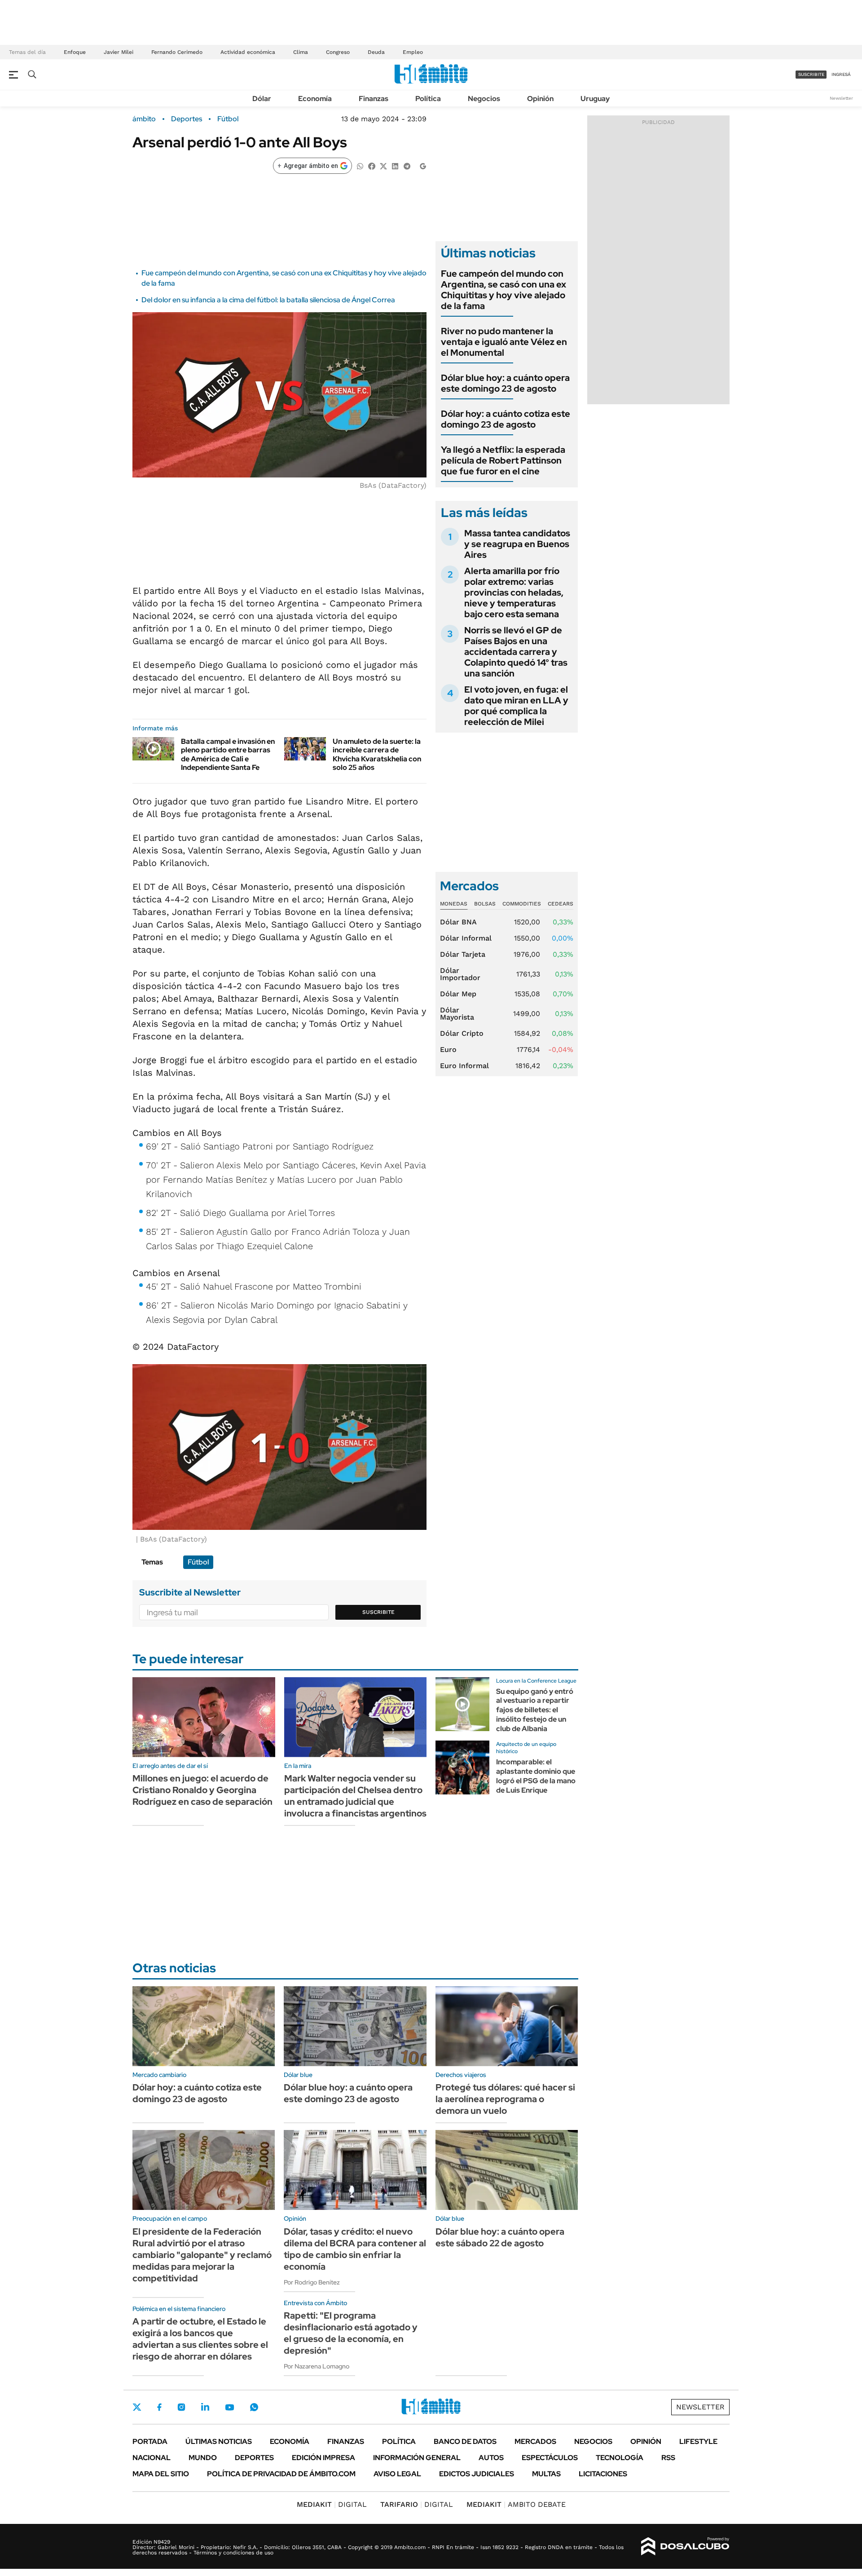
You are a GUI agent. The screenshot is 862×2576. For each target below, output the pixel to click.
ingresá (841, 74)
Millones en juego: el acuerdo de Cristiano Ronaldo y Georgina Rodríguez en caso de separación (202, 1790)
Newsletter (841, 98)
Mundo (203, 2458)
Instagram (181, 2407)
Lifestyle (698, 2441)
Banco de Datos (465, 2441)
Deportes (187, 119)
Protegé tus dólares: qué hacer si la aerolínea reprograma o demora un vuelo (505, 2099)
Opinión (540, 99)
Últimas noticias (219, 2441)
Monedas (454, 904)
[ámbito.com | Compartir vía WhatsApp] (360, 166)
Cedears (561, 904)
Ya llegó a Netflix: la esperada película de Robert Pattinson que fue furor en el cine (503, 460)
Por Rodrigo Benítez (312, 2282)
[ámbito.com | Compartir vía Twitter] (383, 166)
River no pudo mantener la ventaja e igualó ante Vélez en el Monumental (504, 342)
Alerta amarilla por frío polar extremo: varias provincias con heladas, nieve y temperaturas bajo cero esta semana (514, 592)
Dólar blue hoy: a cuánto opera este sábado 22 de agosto (500, 2237)
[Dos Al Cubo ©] (685, 2546)
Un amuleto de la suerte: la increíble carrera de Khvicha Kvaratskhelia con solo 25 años (377, 754)
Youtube (229, 2407)
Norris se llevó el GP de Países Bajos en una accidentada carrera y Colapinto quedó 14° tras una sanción (516, 652)
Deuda (376, 52)
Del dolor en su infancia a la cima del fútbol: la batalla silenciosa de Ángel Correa (268, 300)
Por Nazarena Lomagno (317, 2366)
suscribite (811, 74)
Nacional (152, 2458)
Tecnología (620, 2458)
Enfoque (75, 52)
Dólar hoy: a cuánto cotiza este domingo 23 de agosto (506, 419)
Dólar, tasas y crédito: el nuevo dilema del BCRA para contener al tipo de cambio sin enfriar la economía (355, 2249)
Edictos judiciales (477, 2474)
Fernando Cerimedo (177, 52)
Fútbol (228, 119)
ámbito (144, 119)
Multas (546, 2474)
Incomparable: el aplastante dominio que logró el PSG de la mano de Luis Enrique (536, 1776)
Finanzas (374, 99)
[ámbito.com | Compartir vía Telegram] (407, 166)
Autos (491, 2458)
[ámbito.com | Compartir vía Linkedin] (395, 166)
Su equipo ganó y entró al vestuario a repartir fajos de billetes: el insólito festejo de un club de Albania (535, 1710)
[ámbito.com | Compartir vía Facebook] (372, 166)
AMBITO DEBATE (516, 2504)
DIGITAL (332, 2504)
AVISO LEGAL (397, 2474)
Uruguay (595, 99)
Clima (301, 52)
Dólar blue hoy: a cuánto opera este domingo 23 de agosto (505, 383)
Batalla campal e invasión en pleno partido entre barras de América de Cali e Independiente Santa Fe (228, 754)
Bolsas (485, 904)
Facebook (159, 2407)
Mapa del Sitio (161, 2474)
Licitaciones (603, 2474)
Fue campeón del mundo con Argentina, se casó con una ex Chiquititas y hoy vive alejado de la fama (504, 290)
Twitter (137, 2407)
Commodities (522, 904)
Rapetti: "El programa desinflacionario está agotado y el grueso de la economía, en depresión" (351, 2333)
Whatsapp (254, 2407)
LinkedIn (205, 2407)
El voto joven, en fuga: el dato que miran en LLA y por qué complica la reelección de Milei (516, 706)
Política (428, 99)
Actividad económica (248, 52)
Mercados (535, 2441)
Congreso (338, 52)
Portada (150, 2441)
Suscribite (378, 1612)
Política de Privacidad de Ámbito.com (281, 2474)
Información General (417, 2458)
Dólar (262, 99)
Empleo (413, 52)
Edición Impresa (323, 2458)
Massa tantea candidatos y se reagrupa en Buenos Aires (517, 544)
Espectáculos (550, 2458)
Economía (315, 99)
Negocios (484, 99)
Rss (668, 2458)
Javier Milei (119, 52)
